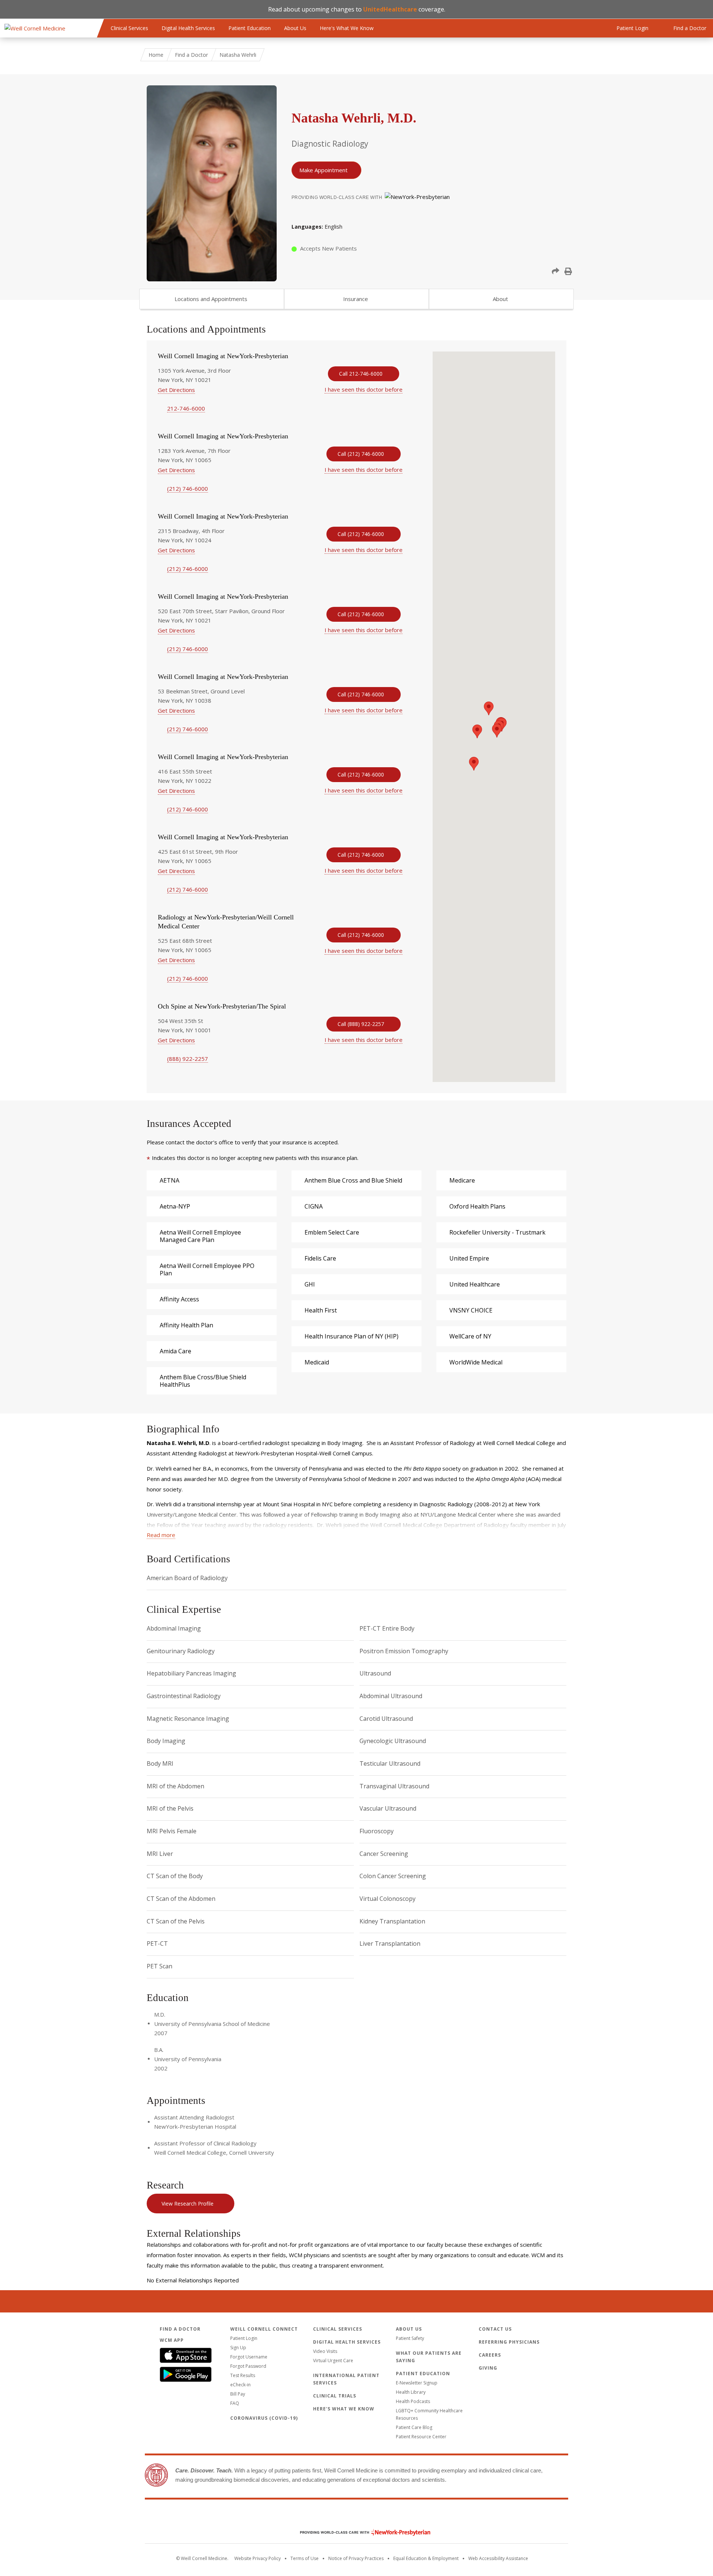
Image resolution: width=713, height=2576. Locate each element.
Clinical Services (129, 28)
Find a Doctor (191, 55)
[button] (556, 271)
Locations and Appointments (211, 299)
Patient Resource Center (421, 2437)
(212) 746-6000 (188, 488)
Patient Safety (410, 2338)
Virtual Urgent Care (333, 2361)
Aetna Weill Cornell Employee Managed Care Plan (200, 1236)
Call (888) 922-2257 (361, 1024)
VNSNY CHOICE (471, 1310)
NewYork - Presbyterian (360, 2532)
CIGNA (314, 1206)
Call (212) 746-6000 (361, 454)
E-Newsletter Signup (417, 2383)
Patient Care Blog (414, 2427)
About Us (295, 28)
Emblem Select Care (332, 1232)
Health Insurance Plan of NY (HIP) (351, 1336)
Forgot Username (249, 2357)
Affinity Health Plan (186, 1325)
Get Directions (176, 390)
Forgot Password (248, 2366)
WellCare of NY (470, 1336)
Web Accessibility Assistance (498, 2558)
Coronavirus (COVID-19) (264, 2418)
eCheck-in (240, 2385)
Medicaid (317, 1362)
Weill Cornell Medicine (356, 2517)
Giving (488, 2368)
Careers (490, 2355)
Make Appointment (323, 170)
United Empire (469, 1258)
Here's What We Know (347, 28)
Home (156, 55)
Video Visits (325, 2351)
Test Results (243, 2375)
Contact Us (495, 2329)
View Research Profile (188, 2204)
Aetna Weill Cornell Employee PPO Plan (207, 1269)
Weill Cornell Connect (264, 2329)
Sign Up (238, 2348)
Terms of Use (305, 2558)
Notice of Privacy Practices (356, 2558)
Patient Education (250, 28)
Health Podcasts (413, 2401)
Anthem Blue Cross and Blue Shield (353, 1180)
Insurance (356, 299)
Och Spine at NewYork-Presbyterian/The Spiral (222, 1006)
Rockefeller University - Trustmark (497, 1232)
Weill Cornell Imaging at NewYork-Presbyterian (223, 356)
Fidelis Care (320, 1258)
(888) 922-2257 (188, 1059)
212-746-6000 (186, 408)
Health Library (411, 2392)
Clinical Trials (335, 2396)
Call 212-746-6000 (361, 374)
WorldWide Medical (476, 1362)
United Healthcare (475, 1284)
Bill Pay (238, 2394)
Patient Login (244, 2338)
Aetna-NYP (175, 1206)
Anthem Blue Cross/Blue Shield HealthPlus (203, 1381)
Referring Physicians (509, 2342)
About (500, 299)
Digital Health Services (188, 28)
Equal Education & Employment (426, 2558)
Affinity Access (179, 1299)
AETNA (170, 1180)
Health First (321, 1310)
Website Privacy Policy (258, 2558)
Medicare (462, 1180)
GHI (310, 1284)
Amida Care (175, 1351)
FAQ (235, 2403)
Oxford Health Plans (477, 1206)
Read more (161, 1535)
